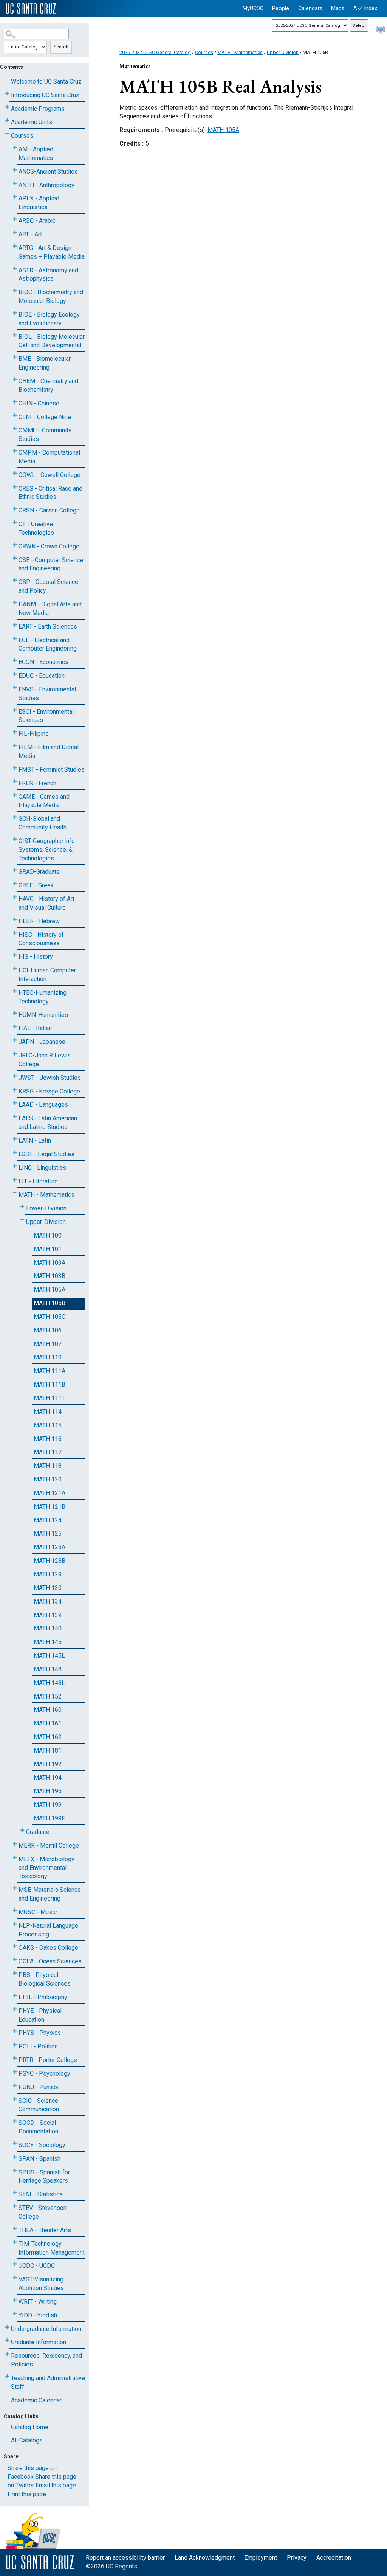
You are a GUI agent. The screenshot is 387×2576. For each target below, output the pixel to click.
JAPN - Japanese (42, 1042)
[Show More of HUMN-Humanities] (15, 1013)
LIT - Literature (38, 1181)
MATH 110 (48, 1357)
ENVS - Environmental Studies (47, 694)
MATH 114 (48, 1412)
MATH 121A (50, 1493)
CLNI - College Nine (45, 417)
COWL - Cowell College (50, 475)
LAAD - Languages (43, 1105)
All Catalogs (27, 2440)
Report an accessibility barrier (125, 2558)
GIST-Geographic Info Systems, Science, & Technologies (47, 850)
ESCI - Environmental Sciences (46, 716)
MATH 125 (48, 1533)
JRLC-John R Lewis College (45, 1060)
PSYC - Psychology (44, 2074)
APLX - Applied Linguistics (39, 203)
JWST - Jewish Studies (50, 1078)
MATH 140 (48, 1628)
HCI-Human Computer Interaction (47, 975)
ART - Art (30, 234)
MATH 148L (49, 1683)
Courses (22, 136)
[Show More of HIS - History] (15, 955)
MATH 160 (48, 1710)
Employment (261, 2558)
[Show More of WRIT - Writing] (15, 2300)
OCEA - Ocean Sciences (50, 1961)
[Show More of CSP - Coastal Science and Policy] (15, 580)
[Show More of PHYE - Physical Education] (15, 2009)
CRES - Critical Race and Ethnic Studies (50, 493)
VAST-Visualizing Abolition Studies (41, 2284)
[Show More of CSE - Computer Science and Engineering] (15, 558)
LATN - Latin (35, 1140)
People (281, 9)
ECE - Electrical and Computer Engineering (48, 644)
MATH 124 (48, 1520)
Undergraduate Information (46, 2329)
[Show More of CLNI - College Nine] (15, 415)
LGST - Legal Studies (46, 1154)
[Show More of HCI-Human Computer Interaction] (15, 969)
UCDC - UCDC (37, 2266)
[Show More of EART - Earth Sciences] (15, 625)
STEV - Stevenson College (43, 2212)
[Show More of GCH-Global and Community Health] (15, 817)
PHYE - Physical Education (40, 2015)
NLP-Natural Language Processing (48, 1930)
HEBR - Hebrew (39, 921)
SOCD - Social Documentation (38, 2127)
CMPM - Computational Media (49, 457)
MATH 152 (48, 1696)
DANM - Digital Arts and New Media (50, 609)
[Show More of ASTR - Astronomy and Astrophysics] (15, 269)
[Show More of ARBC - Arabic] (15, 219)
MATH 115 (48, 1425)
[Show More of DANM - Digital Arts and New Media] (15, 603)
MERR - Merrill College (49, 1845)
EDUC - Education (42, 676)
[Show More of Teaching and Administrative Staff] (7, 2376)
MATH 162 (48, 1737)
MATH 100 (48, 1235)
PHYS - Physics (40, 2033)
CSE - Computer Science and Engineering (51, 564)
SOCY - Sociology (42, 2145)
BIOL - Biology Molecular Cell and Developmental (52, 341)
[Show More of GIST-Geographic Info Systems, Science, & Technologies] (15, 839)
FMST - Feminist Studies (52, 769)
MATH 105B (50, 1303)
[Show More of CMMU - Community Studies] (15, 429)
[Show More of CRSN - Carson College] (15, 509)
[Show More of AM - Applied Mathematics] (15, 148)
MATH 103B (50, 1276)
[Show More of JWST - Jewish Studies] (15, 1076)
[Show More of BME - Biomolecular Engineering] (15, 357)
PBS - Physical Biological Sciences (45, 1979)
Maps (338, 9)
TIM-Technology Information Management (52, 2248)
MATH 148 (48, 1669)
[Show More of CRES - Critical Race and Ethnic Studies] (15, 487)
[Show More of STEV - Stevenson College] (15, 2206)
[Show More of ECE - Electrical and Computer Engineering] (15, 639)
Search (61, 47)
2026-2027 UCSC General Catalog (155, 52)
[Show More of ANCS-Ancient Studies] (15, 170)
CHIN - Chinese (39, 403)
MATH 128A (50, 1547)
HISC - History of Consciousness (41, 939)
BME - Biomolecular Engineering (45, 363)
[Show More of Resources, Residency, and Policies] (7, 2354)
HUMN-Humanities (43, 1015)
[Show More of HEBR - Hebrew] (15, 920)
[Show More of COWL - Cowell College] (15, 473)
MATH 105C (50, 1317)
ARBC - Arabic (37, 221)
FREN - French (37, 783)
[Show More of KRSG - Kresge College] (15, 1090)
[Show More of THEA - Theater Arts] (15, 2229)
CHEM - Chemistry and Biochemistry (48, 385)
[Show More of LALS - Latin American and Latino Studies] (15, 1117)
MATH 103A (50, 1263)
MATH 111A (50, 1371)
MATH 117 (48, 1452)
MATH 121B (50, 1507)
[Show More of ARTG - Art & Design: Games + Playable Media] (15, 246)
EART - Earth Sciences (48, 627)
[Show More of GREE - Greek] (15, 884)
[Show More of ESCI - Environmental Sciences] (15, 710)
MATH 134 (48, 1602)
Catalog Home (30, 2427)
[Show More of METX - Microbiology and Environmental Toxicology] (15, 1858)
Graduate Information (39, 2342)
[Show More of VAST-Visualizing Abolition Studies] (15, 2278)
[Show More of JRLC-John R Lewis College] (15, 1054)
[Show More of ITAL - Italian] (15, 1027)
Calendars (310, 9)
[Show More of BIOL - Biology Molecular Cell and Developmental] (15, 335)
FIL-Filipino (34, 734)
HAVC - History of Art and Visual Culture (46, 903)
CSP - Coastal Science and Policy (48, 586)
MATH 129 (48, 1574)
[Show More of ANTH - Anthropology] (15, 184)
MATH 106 (48, 1330)
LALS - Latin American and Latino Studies (48, 1123)
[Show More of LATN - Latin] (15, 1139)
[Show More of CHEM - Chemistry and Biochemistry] (15, 380)
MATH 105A (50, 1290)
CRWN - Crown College (49, 546)
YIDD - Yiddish (38, 2315)
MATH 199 (48, 1805)
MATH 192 (48, 1764)
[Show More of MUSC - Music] (15, 1911)
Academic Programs (38, 109)
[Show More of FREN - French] (15, 782)
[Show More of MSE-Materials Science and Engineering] (15, 1888)
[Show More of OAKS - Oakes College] (15, 1946)
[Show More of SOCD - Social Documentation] (15, 2121)
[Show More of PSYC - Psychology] (15, 2072)
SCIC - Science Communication (39, 2105)
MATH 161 (48, 1723)
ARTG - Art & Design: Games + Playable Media (52, 252)
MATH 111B (50, 1384)
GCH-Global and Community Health (43, 823)
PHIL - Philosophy (43, 1997)
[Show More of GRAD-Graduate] (15, 870)
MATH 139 (48, 1615)
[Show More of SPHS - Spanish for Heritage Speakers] (15, 2171)
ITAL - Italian (35, 1028)
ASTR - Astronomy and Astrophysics (48, 275)
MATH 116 (48, 1439)
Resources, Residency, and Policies (46, 2360)
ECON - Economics (43, 662)
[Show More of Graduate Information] (7, 2341)
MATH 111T (49, 1398)
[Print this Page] (381, 30)
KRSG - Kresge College (49, 1091)
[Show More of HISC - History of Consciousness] (15, 933)
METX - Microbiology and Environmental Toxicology (46, 1868)
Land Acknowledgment (205, 2558)
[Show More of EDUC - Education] (15, 674)
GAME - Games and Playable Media (44, 801)
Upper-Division (46, 1222)
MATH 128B (50, 1561)
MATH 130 (48, 1588)
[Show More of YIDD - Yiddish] (15, 2314)
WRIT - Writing (38, 2302)
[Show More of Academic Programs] (7, 107)
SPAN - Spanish (39, 2159)
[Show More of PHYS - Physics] (15, 2031)
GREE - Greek (36, 885)
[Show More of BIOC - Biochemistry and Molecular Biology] (15, 291)
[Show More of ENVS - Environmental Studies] (15, 688)
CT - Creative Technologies (36, 528)
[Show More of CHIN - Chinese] (15, 402)
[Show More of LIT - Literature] (15, 1180)
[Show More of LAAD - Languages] (15, 1103)
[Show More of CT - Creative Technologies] (15, 522)
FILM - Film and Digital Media (49, 752)
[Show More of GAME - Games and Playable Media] (15, 795)
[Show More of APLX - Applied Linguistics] (15, 197)
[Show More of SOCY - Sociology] (15, 2144)
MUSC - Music (38, 1912)
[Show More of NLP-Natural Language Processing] (15, 1924)
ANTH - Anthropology (46, 185)
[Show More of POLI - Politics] (15, 2045)
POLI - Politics (38, 2046)
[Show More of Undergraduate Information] (7, 2327)
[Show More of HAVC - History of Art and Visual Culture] (15, 897)
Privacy (297, 2558)
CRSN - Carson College (49, 510)
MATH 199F (49, 1818)
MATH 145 (48, 1642)
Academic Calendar (36, 2400)
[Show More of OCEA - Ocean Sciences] (15, 1960)
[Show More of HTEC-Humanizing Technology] (15, 991)
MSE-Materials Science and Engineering (50, 1894)
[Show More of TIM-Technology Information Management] (15, 2242)
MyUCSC (253, 9)
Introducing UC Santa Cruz (45, 95)
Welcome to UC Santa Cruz (46, 82)
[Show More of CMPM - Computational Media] (15, 451)
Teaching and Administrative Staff (48, 2382)
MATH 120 (48, 1479)
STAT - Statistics (41, 2194)
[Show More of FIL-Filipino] (15, 732)
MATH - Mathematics (46, 1195)
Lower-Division (46, 1208)
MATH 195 (48, 1791)
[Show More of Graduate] (22, 1830)
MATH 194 (48, 1778)
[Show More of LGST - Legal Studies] (15, 1153)
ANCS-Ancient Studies (48, 172)
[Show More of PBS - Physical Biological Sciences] (15, 1973)
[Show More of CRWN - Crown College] (15, 545)
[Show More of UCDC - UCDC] (15, 2264)
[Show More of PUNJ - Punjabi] (15, 2086)
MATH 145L (49, 1656)
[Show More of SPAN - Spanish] (15, 2157)
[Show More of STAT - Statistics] (15, 2193)
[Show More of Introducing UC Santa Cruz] (7, 94)
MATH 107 (48, 1344)
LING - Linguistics (42, 1168)
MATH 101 (48, 1249)
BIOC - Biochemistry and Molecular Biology (51, 297)
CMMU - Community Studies (45, 435)
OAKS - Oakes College (48, 1948)
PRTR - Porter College (48, 2060)
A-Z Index (365, 9)
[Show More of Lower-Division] (22, 1207)
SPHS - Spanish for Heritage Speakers (44, 2177)
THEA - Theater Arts (45, 2230)
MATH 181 (48, 1751)
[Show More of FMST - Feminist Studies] (15, 768)
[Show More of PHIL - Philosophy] (15, 1996)
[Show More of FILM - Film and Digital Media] (15, 746)
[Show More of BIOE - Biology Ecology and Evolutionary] (15, 313)
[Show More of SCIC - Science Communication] (15, 2099)
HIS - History (36, 957)
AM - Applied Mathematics (36, 154)
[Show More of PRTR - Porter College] (15, 2058)
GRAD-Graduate (39, 872)
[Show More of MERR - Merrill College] (15, 1844)
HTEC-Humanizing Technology (43, 997)
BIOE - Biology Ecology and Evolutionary (49, 319)
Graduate (38, 1832)
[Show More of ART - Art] (15, 233)
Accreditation (334, 2558)
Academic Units (32, 122)
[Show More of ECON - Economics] (15, 661)
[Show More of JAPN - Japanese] (15, 1040)
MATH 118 (48, 1466)
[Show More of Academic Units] (7, 120)
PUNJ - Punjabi (39, 2087)
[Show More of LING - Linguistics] (15, 1166)
